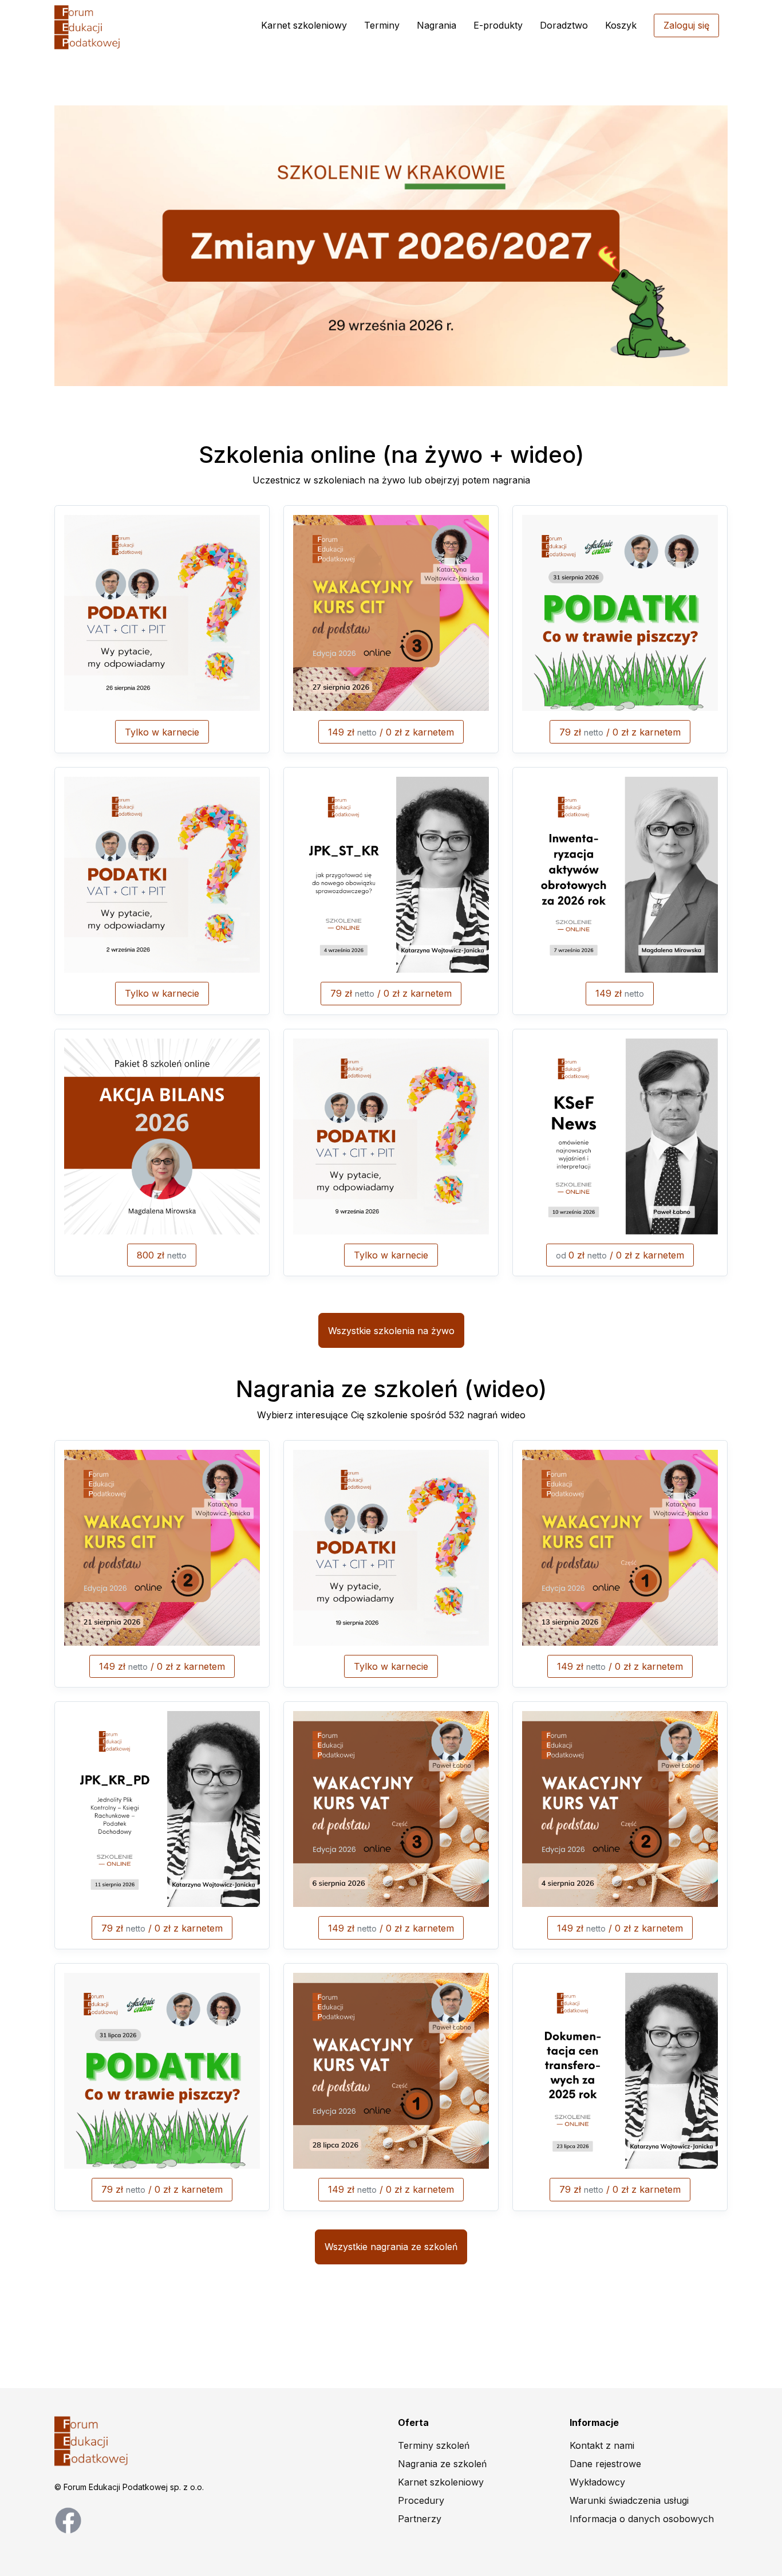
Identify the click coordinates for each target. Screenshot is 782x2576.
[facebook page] (68, 2519)
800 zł (162, 1255)
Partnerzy (420, 2519)
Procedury (421, 2500)
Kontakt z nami (602, 2445)
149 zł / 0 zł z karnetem (391, 732)
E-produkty (498, 25)
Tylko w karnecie (162, 732)
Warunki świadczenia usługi (629, 2500)
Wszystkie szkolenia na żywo (391, 1331)
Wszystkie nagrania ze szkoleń (391, 2247)
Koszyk (621, 25)
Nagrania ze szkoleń (442, 2464)
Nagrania (437, 25)
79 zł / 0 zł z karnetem (620, 732)
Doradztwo (564, 25)
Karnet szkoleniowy (304, 25)
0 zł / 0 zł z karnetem (620, 1255)
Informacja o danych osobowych (642, 2519)
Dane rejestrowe (605, 2464)
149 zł (620, 993)
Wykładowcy (597, 2482)
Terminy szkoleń (434, 2445)
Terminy (382, 25)
